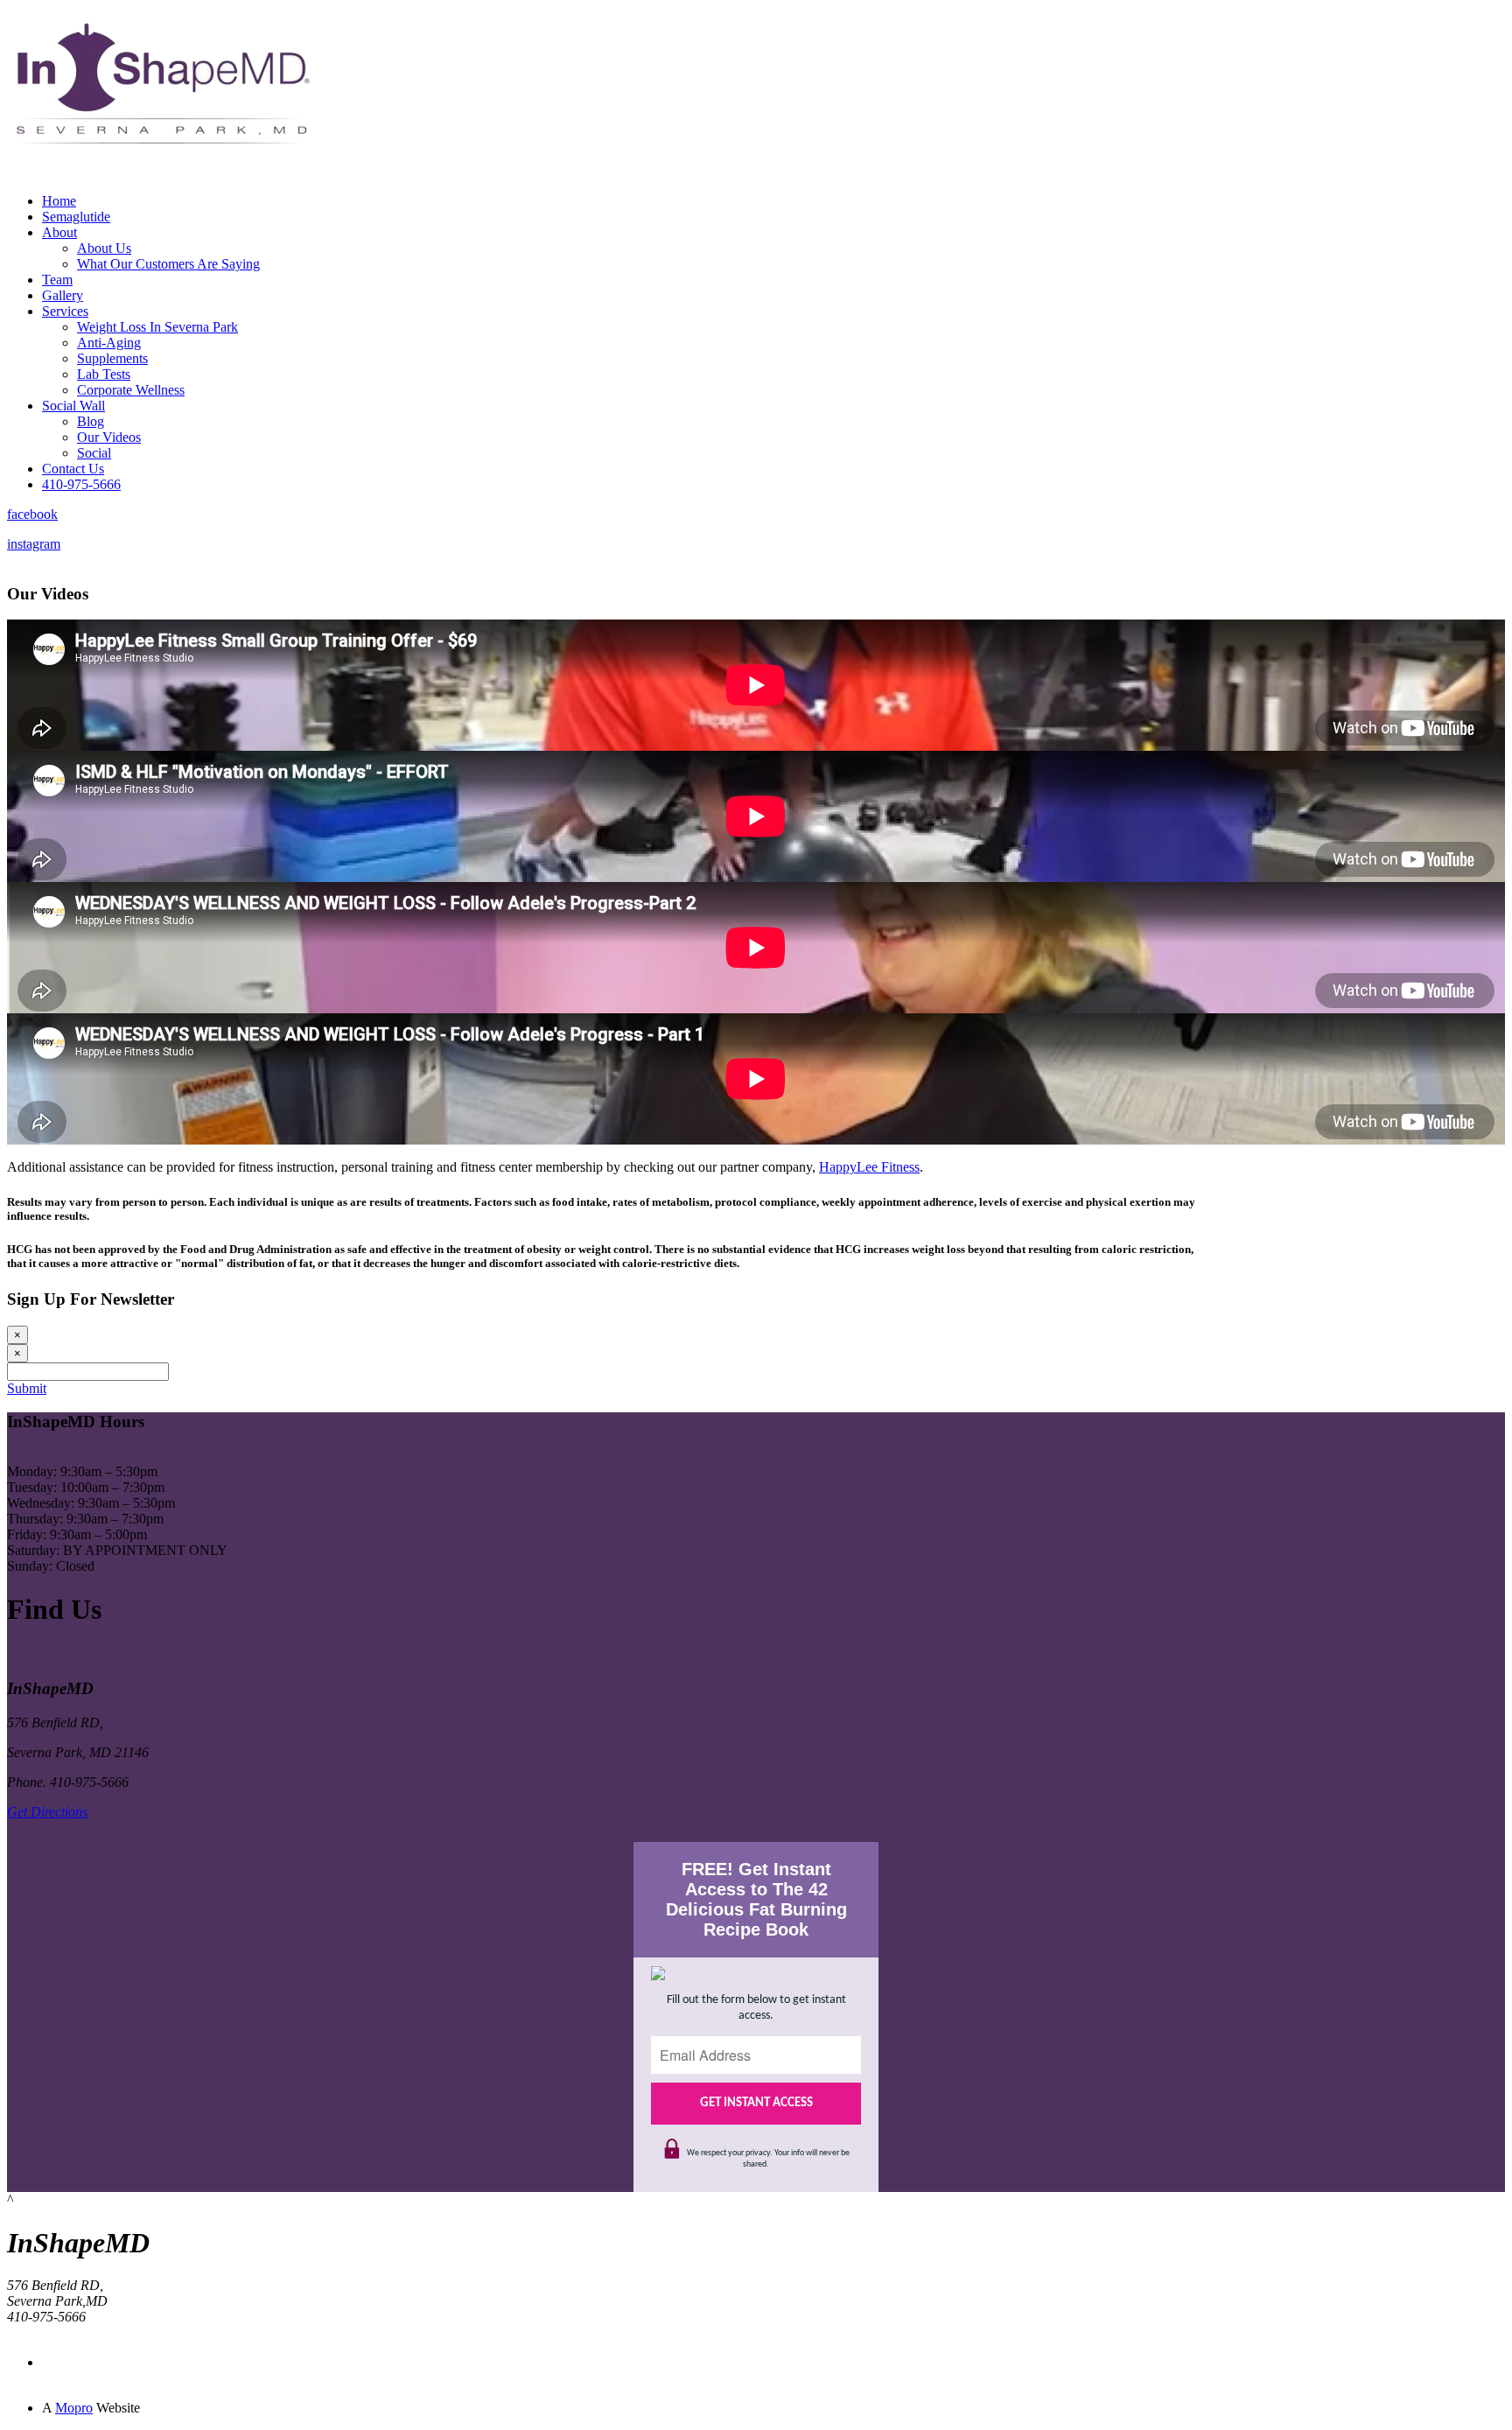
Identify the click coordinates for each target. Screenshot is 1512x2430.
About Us (104, 248)
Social (94, 453)
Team (57, 280)
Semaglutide (76, 217)
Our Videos (109, 437)
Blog (91, 421)
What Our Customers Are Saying (168, 264)
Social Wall (73, 406)
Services (65, 311)
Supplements (112, 358)
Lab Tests (104, 374)
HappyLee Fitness (869, 1167)
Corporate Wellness (131, 390)
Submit (27, 1388)
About (59, 232)
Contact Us (73, 469)
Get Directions (47, 1812)
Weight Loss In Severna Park (157, 327)
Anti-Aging (109, 343)
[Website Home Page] (160, 175)
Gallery (63, 295)
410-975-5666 (81, 484)
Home (59, 201)
